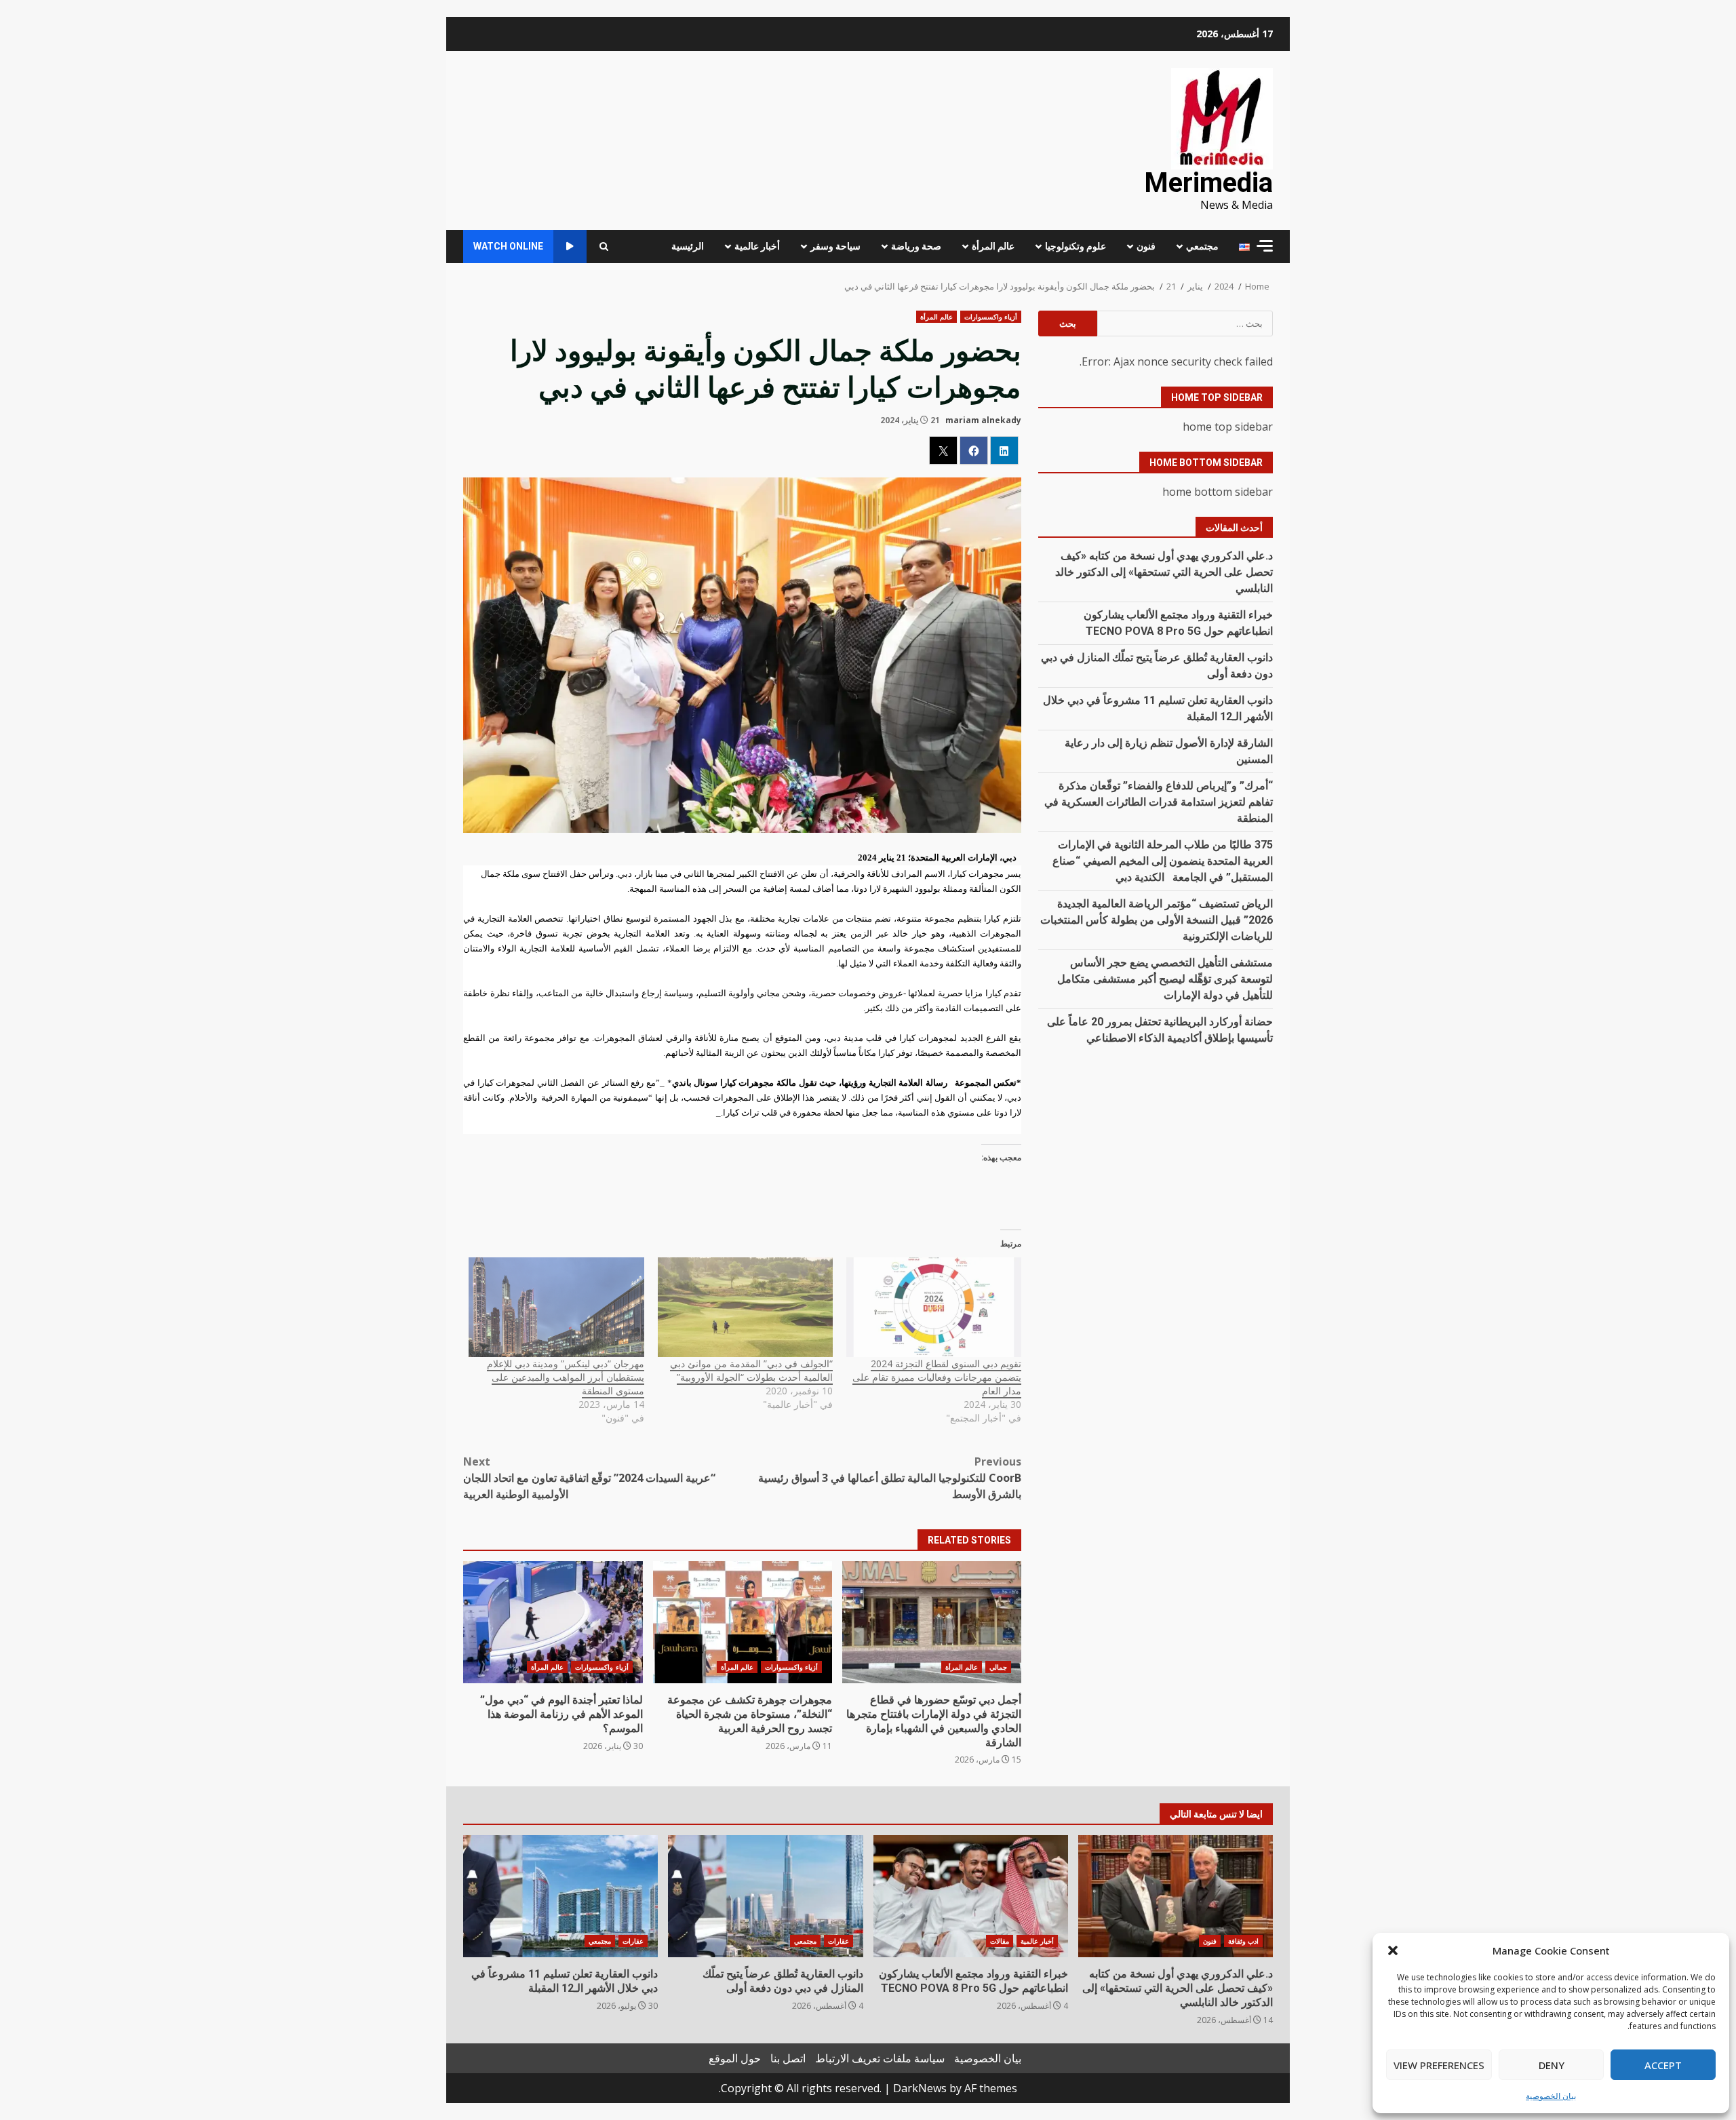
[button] (1393, 1950)
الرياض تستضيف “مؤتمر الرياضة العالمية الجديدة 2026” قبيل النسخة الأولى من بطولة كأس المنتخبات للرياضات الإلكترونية (1157, 920)
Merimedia (1208, 183)
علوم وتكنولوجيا (1076, 246)
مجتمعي (1202, 246)
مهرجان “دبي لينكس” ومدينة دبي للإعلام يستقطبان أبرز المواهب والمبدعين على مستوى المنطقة (566, 1377)
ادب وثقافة (1243, 1941)
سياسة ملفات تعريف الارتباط (880, 2058)
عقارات (839, 1941)
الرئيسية (688, 246)
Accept (1663, 2065)
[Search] (604, 247)
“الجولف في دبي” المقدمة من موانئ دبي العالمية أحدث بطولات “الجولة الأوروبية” (751, 1370)
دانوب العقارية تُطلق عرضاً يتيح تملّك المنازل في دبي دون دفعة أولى (765, 1896)
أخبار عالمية (757, 246)
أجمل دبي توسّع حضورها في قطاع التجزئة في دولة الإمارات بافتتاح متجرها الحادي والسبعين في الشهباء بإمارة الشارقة (932, 1622)
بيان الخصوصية (1551, 2096)
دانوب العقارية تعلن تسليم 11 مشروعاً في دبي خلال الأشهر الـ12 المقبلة (560, 1896)
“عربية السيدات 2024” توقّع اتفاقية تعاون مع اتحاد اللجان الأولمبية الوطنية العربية (589, 1478)
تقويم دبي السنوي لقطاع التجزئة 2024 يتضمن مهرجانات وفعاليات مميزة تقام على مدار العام (937, 1377)
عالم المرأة (993, 246)
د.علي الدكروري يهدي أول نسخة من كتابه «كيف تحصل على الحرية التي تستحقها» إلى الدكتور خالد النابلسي (1164, 572)
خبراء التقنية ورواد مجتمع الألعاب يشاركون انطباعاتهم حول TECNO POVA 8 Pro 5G (971, 1896)
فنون (1146, 246)
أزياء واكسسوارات (991, 317)
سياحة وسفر (835, 246)
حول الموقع (735, 2058)
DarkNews (920, 2088)
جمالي (998, 1667)
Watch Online (508, 246)
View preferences (1439, 2065)
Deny (1552, 2065)
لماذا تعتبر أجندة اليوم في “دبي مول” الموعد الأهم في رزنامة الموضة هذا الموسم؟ (553, 1622)
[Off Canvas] (1265, 246)
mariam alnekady (983, 420)
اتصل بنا (788, 2058)
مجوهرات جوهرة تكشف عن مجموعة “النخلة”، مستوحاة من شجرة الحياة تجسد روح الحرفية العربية (743, 1622)
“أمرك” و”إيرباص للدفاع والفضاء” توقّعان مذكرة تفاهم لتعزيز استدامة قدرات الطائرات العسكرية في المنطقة (1159, 802)
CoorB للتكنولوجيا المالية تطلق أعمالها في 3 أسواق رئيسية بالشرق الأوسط (890, 1478)
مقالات (1000, 1941)
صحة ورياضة (916, 246)
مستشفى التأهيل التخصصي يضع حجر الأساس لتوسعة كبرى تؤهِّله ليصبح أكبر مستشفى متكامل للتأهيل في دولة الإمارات (1165, 979)
